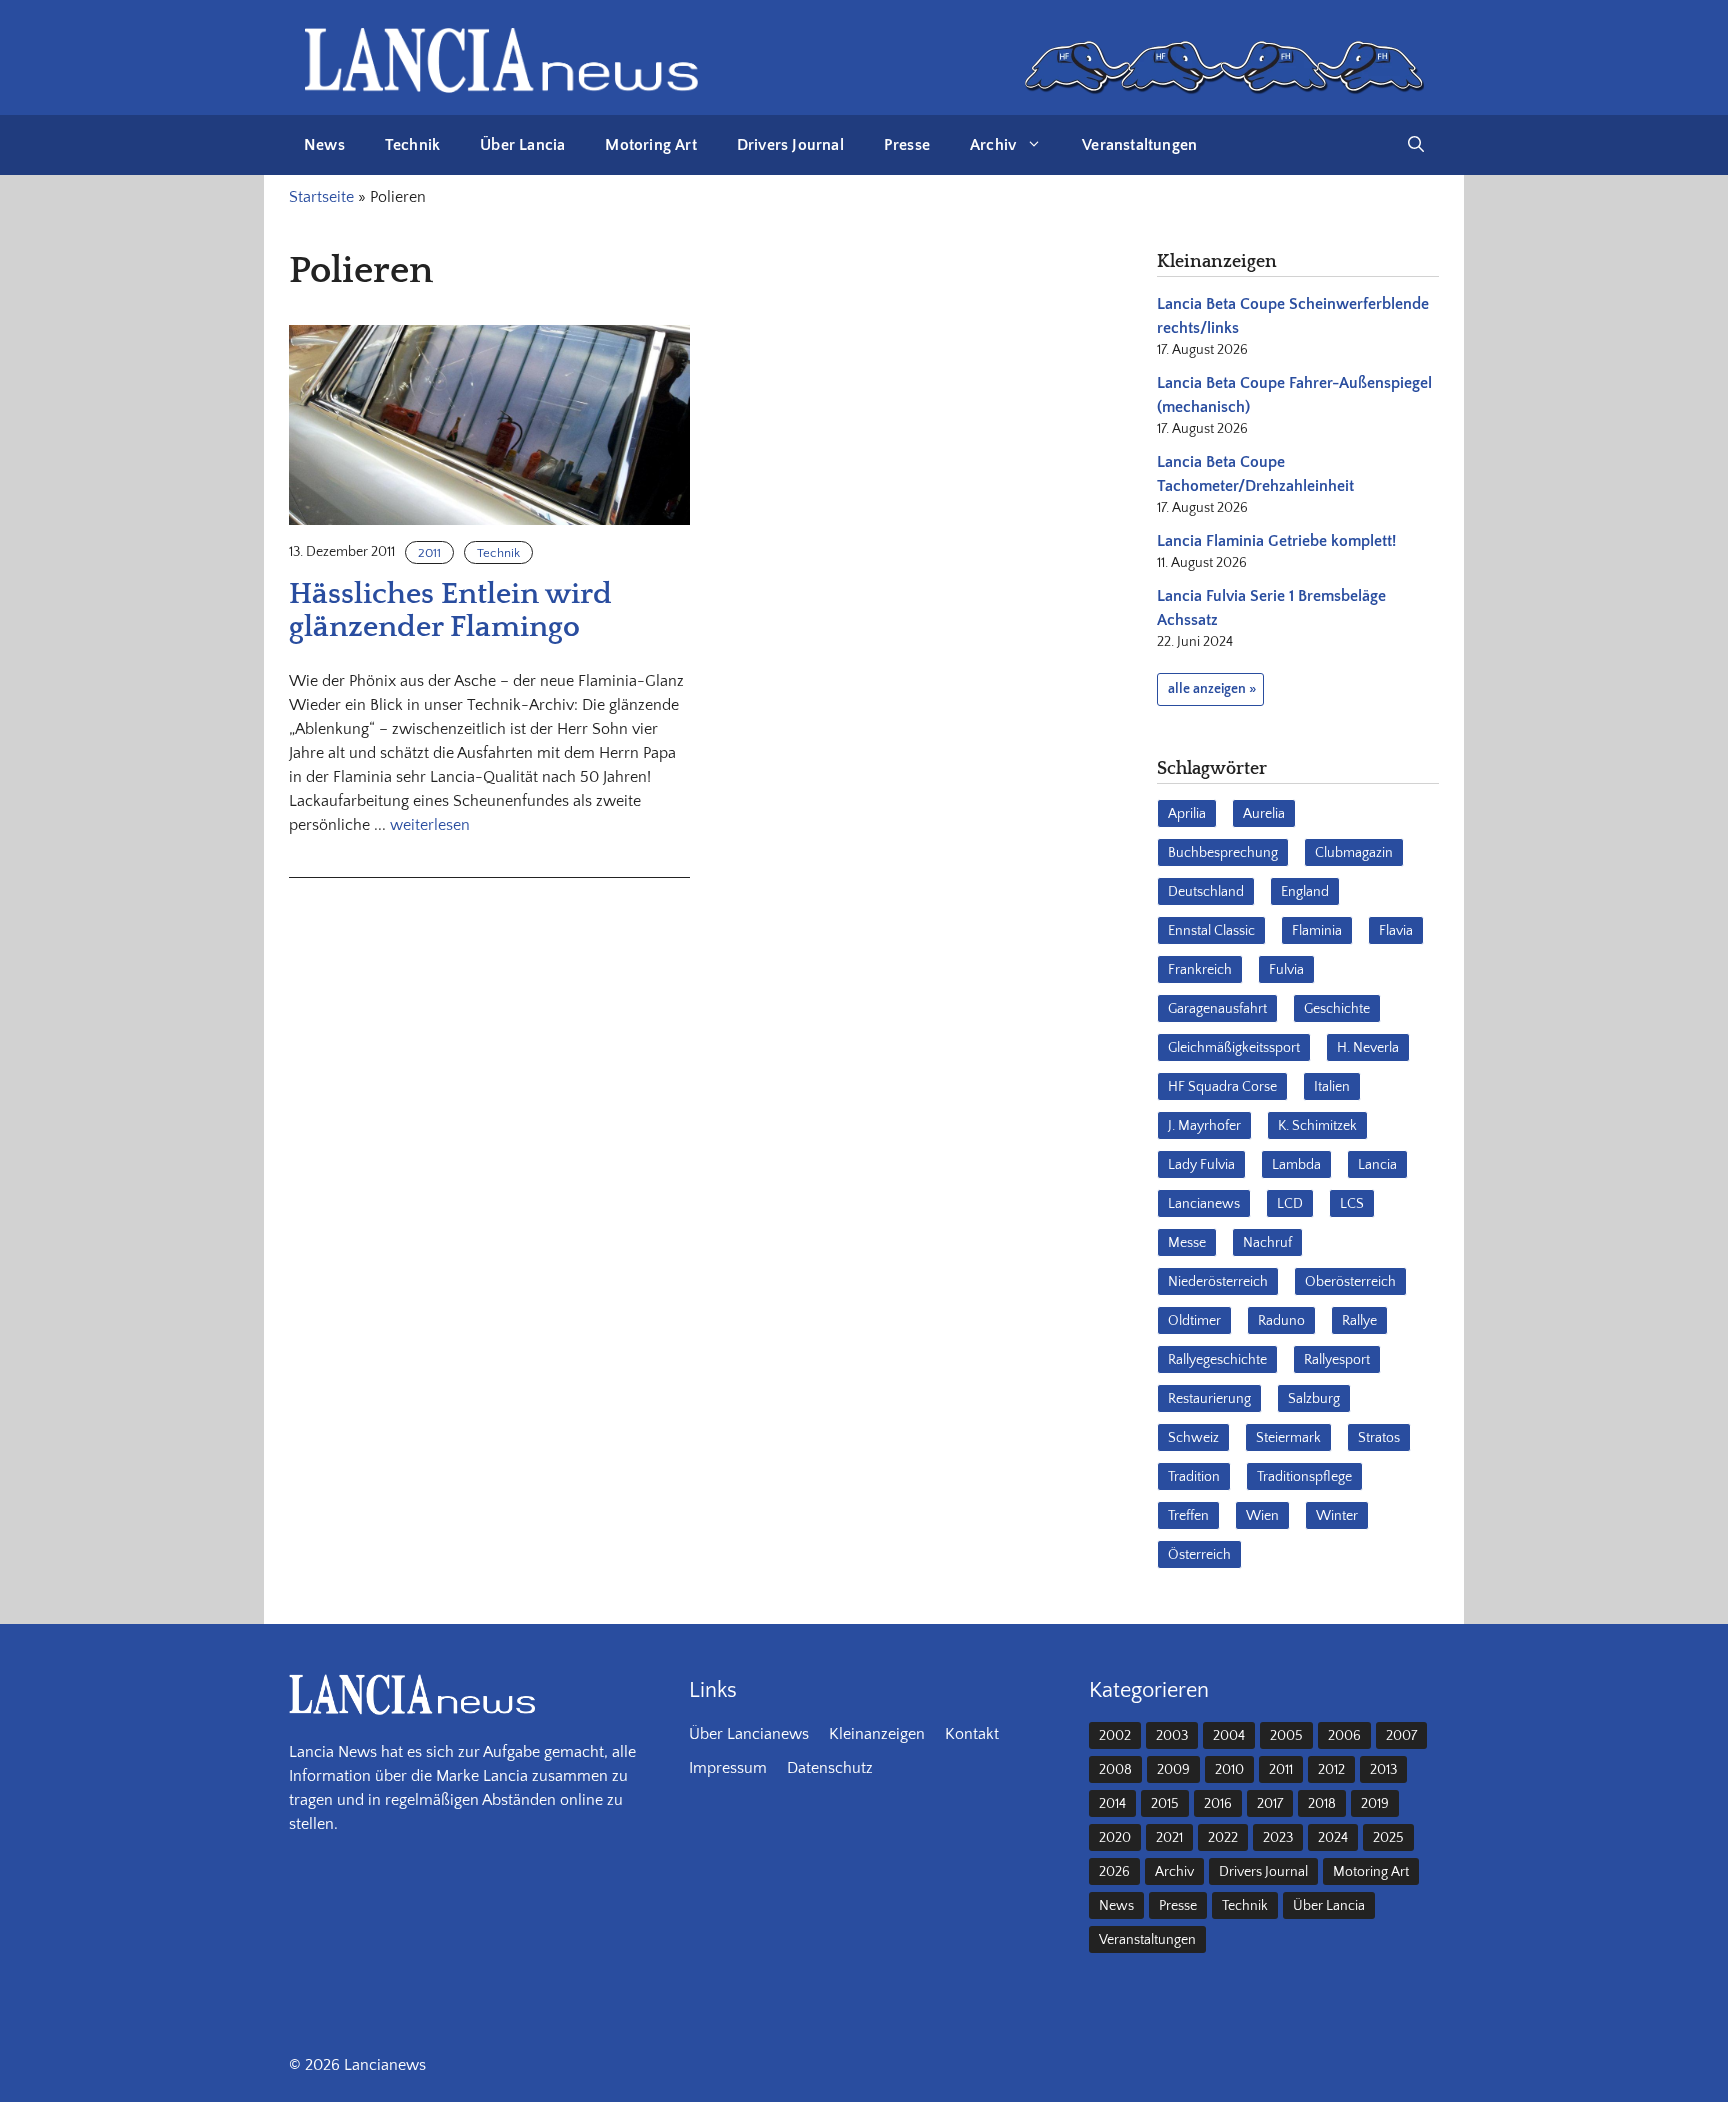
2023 (1278, 1838)
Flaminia (1317, 931)
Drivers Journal (790, 145)
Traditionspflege (1304, 1477)
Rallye (1359, 1321)
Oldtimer (1194, 1321)
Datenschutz (830, 1768)
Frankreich (1200, 970)
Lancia (1377, 1165)
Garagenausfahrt (1217, 1009)
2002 (1115, 1736)
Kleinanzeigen (877, 1734)
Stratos (1379, 1438)
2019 (1375, 1804)
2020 (1115, 1838)
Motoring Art (650, 145)
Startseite (321, 197)
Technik (412, 145)
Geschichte (1337, 1009)
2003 (1172, 1736)
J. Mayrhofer (1204, 1126)
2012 (1331, 1770)
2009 (1173, 1770)
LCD (1290, 1204)
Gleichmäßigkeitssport (1234, 1048)
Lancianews (1204, 1204)
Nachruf (1267, 1243)
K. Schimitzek (1317, 1126)
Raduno (1281, 1321)
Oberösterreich (1350, 1282)
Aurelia (1264, 814)
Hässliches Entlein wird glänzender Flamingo (450, 611)
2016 (1218, 1804)
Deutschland (1206, 892)
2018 (1322, 1804)
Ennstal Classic (1211, 931)
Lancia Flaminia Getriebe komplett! (1276, 541)
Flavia (1396, 931)
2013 (1383, 1770)
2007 (1401, 1736)
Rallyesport (1337, 1360)
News (324, 145)
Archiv (993, 145)
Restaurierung (1209, 1399)
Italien (1332, 1087)
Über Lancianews (749, 1734)
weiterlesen (430, 825)
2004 (1229, 1736)
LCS (1352, 1204)
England (1305, 892)
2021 (1169, 1838)
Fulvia (1286, 970)
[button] (1416, 145)
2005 (1286, 1736)
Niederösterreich (1218, 1282)
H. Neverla (1368, 1048)
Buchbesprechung (1223, 853)
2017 (1270, 1804)
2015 (1165, 1804)
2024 (1333, 1838)
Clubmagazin (1354, 853)
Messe (1187, 1243)
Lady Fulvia (1201, 1165)
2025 (1388, 1838)
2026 (1114, 1872)
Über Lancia (522, 145)
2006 (1344, 1736)
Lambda (1296, 1165)
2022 (1223, 1838)
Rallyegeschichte (1217, 1360)
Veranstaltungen (1139, 145)
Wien (1262, 1516)
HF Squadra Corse (1222, 1087)
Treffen (1188, 1516)
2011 (429, 553)
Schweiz (1193, 1438)
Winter (1337, 1516)
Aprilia (1187, 814)
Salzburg (1314, 1399)
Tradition (1194, 1477)
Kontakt (972, 1734)
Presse (907, 145)
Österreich (1199, 1555)
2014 (1112, 1804)
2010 (1229, 1770)
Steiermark (1288, 1438)
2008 (1115, 1770)
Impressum (728, 1768)
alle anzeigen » (1212, 689)
